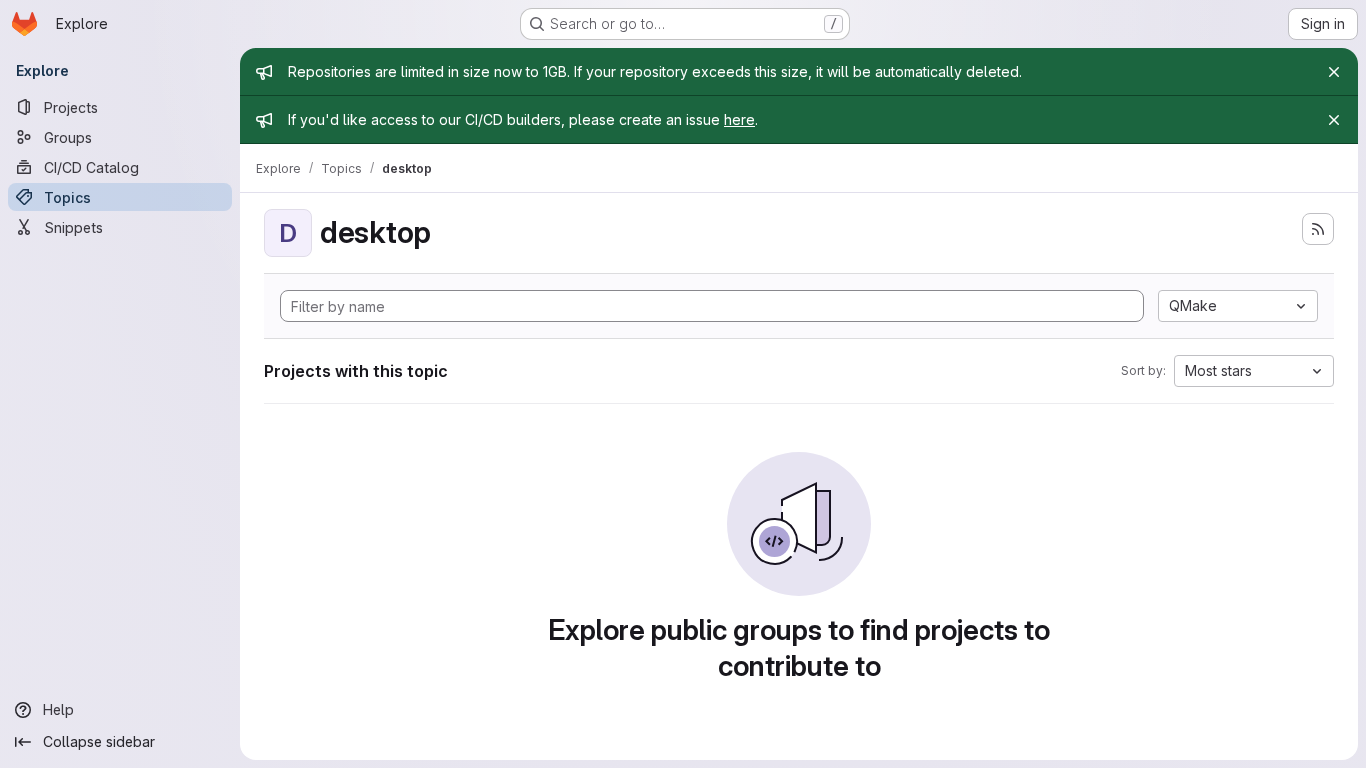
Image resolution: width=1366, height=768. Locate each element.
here (739, 119)
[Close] (1334, 72)
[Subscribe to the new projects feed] (1318, 229)
